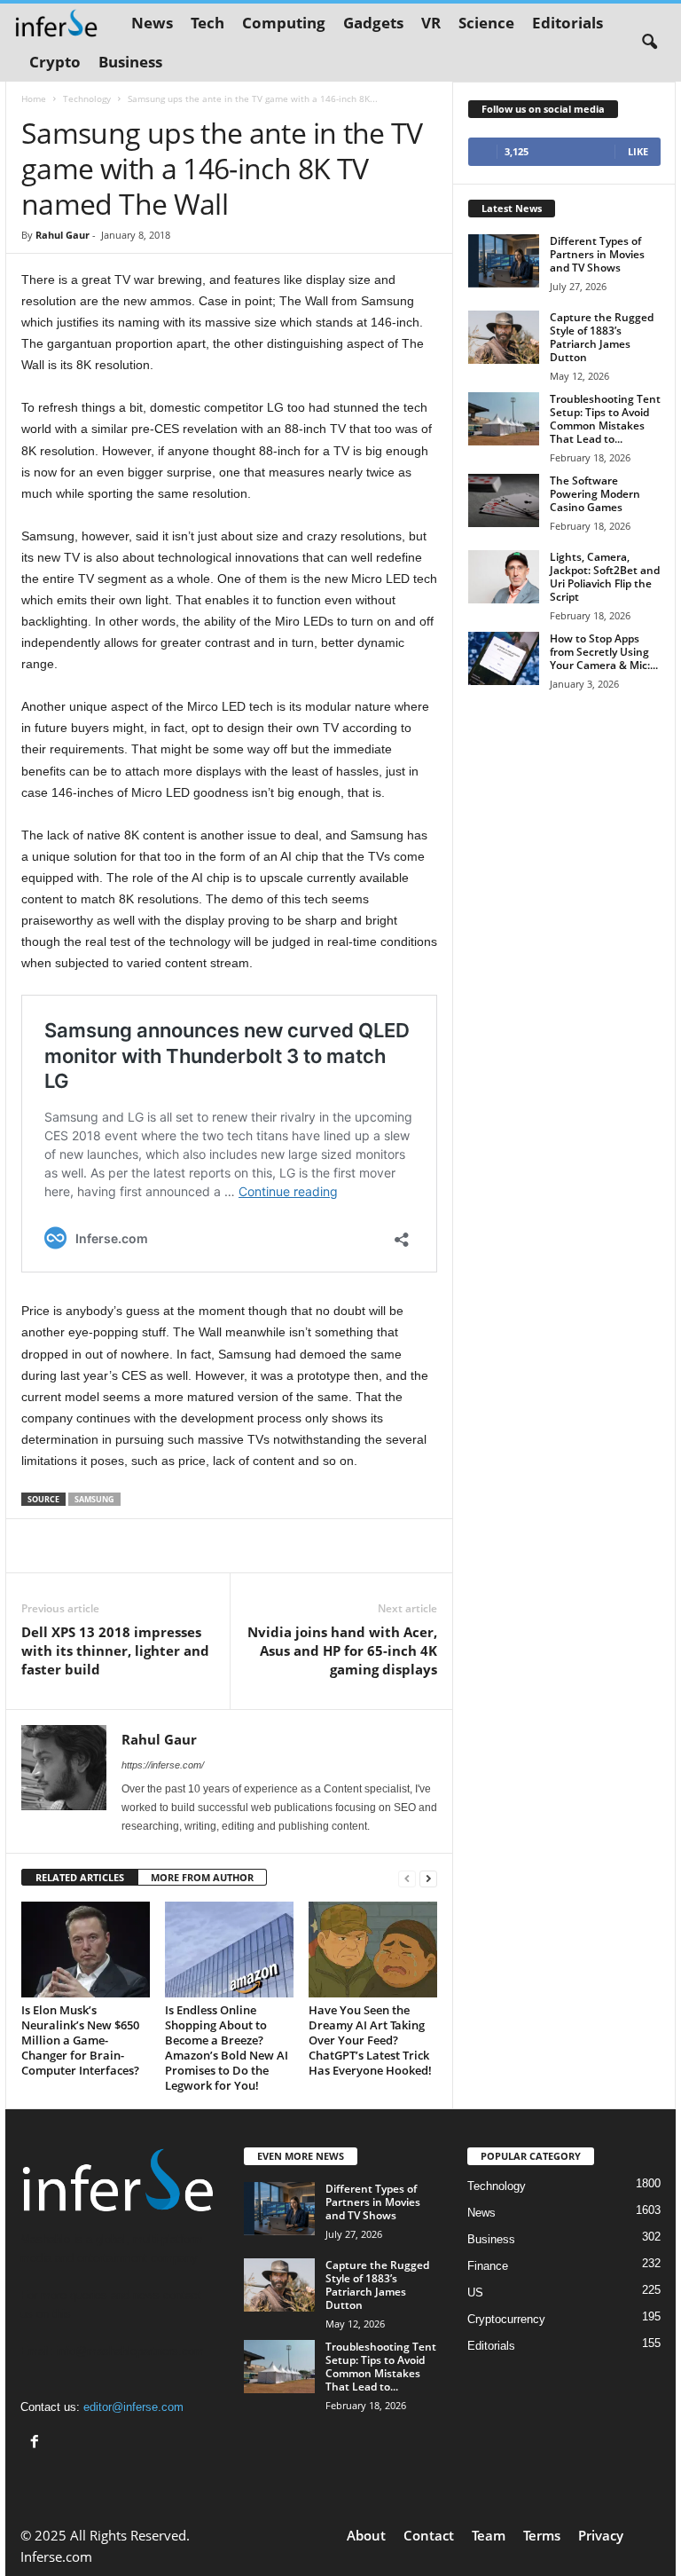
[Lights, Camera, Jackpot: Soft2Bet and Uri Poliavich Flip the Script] (504, 577)
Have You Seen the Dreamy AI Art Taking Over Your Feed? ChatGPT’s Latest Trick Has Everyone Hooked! (370, 2040)
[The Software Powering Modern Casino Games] (504, 500)
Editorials (567, 23)
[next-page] (428, 1878)
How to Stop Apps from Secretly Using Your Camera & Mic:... (604, 652)
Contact (429, 2535)
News (152, 23)
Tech (207, 23)
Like (638, 151)
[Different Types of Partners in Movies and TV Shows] (504, 261)
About (366, 2535)
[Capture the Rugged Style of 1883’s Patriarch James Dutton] (504, 337)
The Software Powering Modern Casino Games (595, 494)
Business (130, 62)
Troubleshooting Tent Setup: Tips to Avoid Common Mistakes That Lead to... (605, 419)
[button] (649, 43)
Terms (542, 2535)
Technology (87, 98)
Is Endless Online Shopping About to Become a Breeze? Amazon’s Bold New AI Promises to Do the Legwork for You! (227, 2048)
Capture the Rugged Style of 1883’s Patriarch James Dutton (602, 337)
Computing (284, 23)
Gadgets (373, 23)
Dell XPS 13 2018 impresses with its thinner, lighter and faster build (115, 1650)
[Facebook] (37, 2443)
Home (34, 98)
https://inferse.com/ (163, 1765)
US (475, 2292)
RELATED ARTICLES (80, 1877)
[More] (337, 1546)
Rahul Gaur (63, 235)
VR (431, 23)
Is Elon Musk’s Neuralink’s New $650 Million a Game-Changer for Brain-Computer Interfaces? (80, 2040)
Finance (488, 2266)
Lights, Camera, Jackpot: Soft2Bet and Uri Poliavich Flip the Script (605, 577)
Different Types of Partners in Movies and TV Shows (597, 254)
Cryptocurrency (506, 2319)
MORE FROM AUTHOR (202, 1877)
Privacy (601, 2535)
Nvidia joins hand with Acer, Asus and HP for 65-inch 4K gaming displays (342, 1650)
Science (486, 23)
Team (489, 2535)
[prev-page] (407, 1878)
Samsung (94, 1499)
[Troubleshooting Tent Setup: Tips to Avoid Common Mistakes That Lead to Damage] (504, 419)
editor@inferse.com (133, 2407)
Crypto (55, 62)
